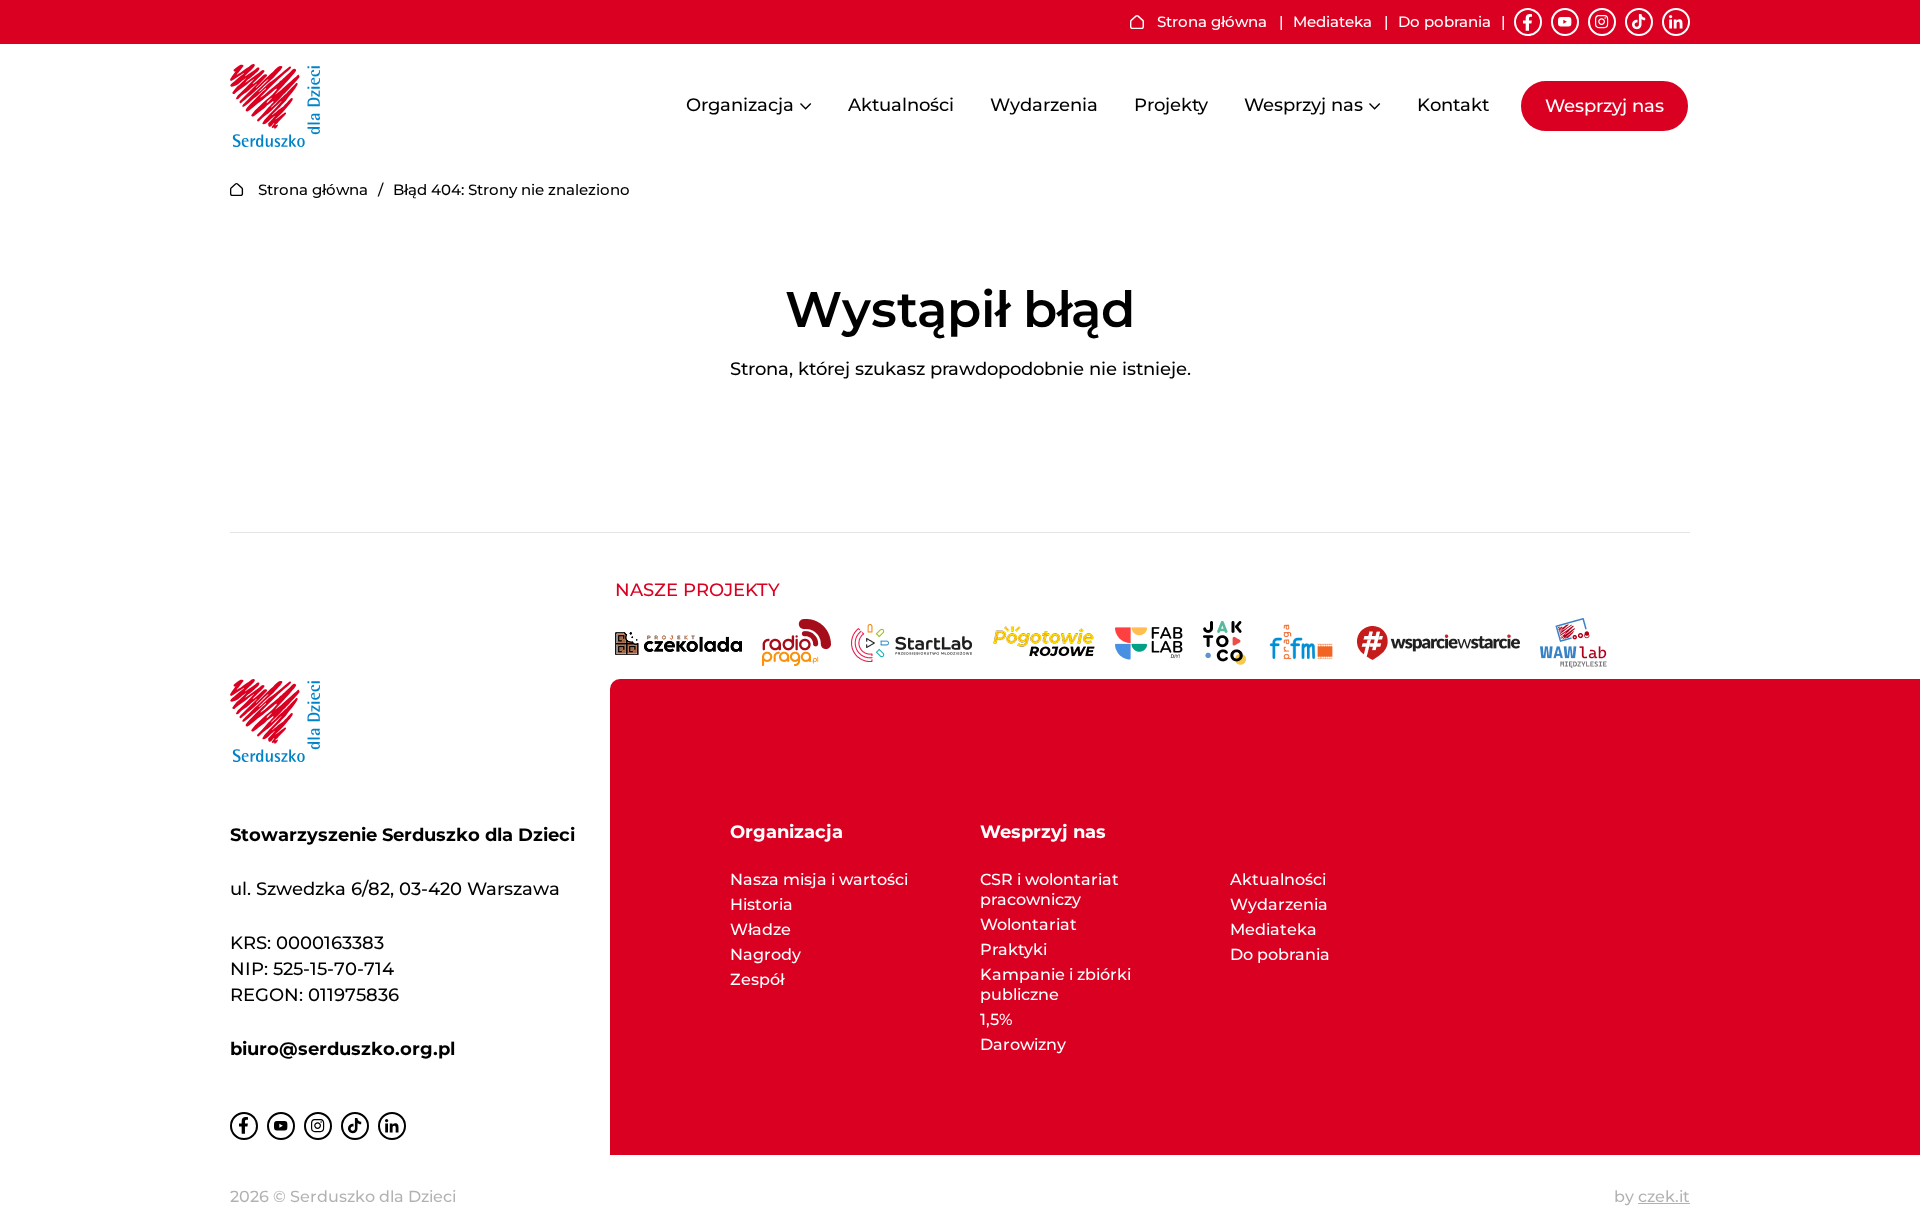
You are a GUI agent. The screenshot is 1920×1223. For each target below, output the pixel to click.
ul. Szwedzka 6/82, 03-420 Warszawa (395, 889)
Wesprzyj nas (1303, 105)
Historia (761, 904)
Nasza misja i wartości (819, 879)
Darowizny (1023, 1044)
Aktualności (901, 105)
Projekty (1171, 105)
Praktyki (1013, 949)
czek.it (1664, 1196)
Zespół (757, 979)
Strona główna (1212, 22)
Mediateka (1332, 22)
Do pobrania (1444, 22)
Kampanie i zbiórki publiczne (1055, 984)
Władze (760, 929)
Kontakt (1453, 105)
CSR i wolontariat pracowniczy (1049, 889)
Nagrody (765, 954)
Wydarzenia (1044, 105)
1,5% (996, 1019)
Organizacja (740, 105)
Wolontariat (1028, 924)
